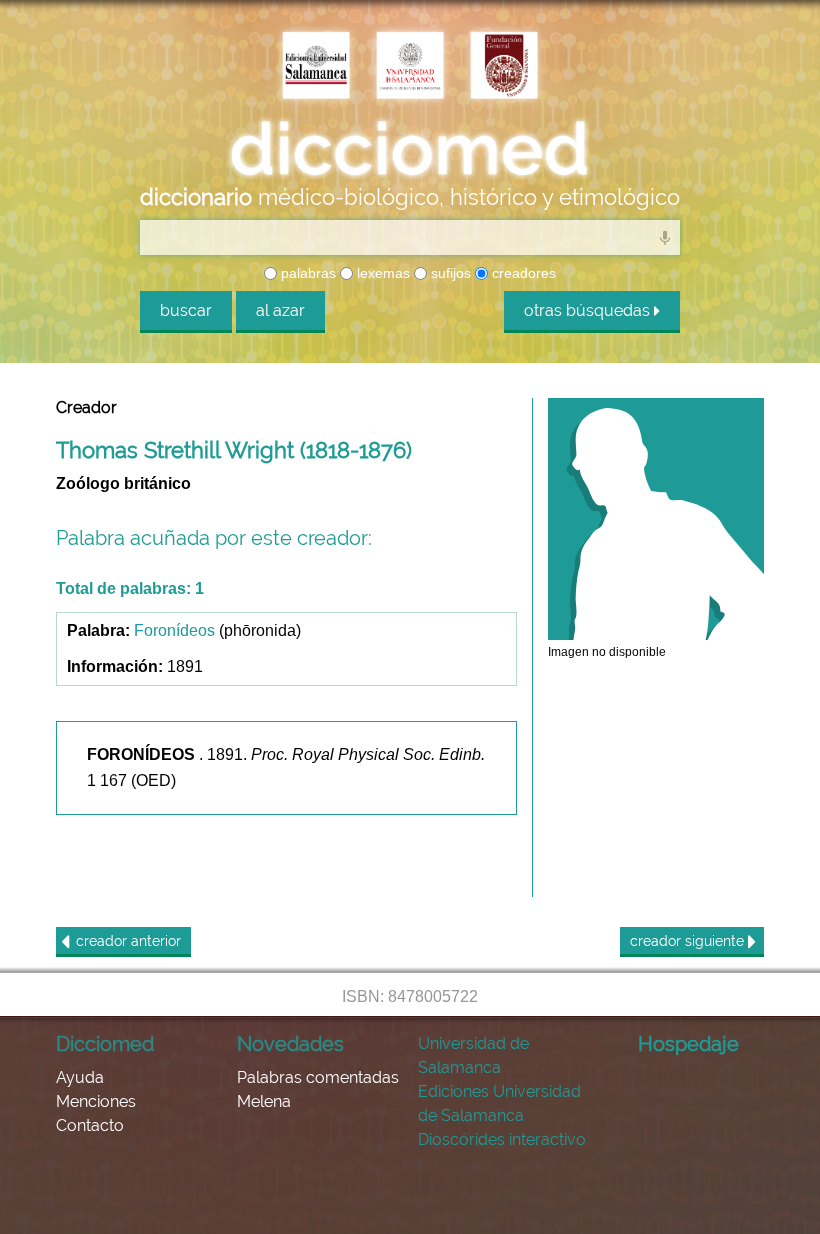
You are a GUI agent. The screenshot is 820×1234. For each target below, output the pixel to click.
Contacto (90, 1125)
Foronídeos (174, 630)
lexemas (381, 273)
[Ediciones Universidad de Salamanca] (316, 67)
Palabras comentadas (318, 1077)
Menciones (96, 1101)
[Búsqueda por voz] (665, 237)
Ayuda (80, 1077)
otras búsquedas (589, 310)
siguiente (689, 941)
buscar (186, 310)
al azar (280, 310)
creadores (522, 273)
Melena (264, 1101)
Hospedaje (688, 1044)
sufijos (449, 273)
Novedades (290, 1044)
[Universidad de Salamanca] (410, 67)
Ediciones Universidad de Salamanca (499, 1103)
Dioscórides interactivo (502, 1139)
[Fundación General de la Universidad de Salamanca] (504, 67)
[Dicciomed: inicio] (410, 149)
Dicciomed (105, 1044)
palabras (306, 273)
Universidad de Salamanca (473, 1055)
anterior (128, 941)
